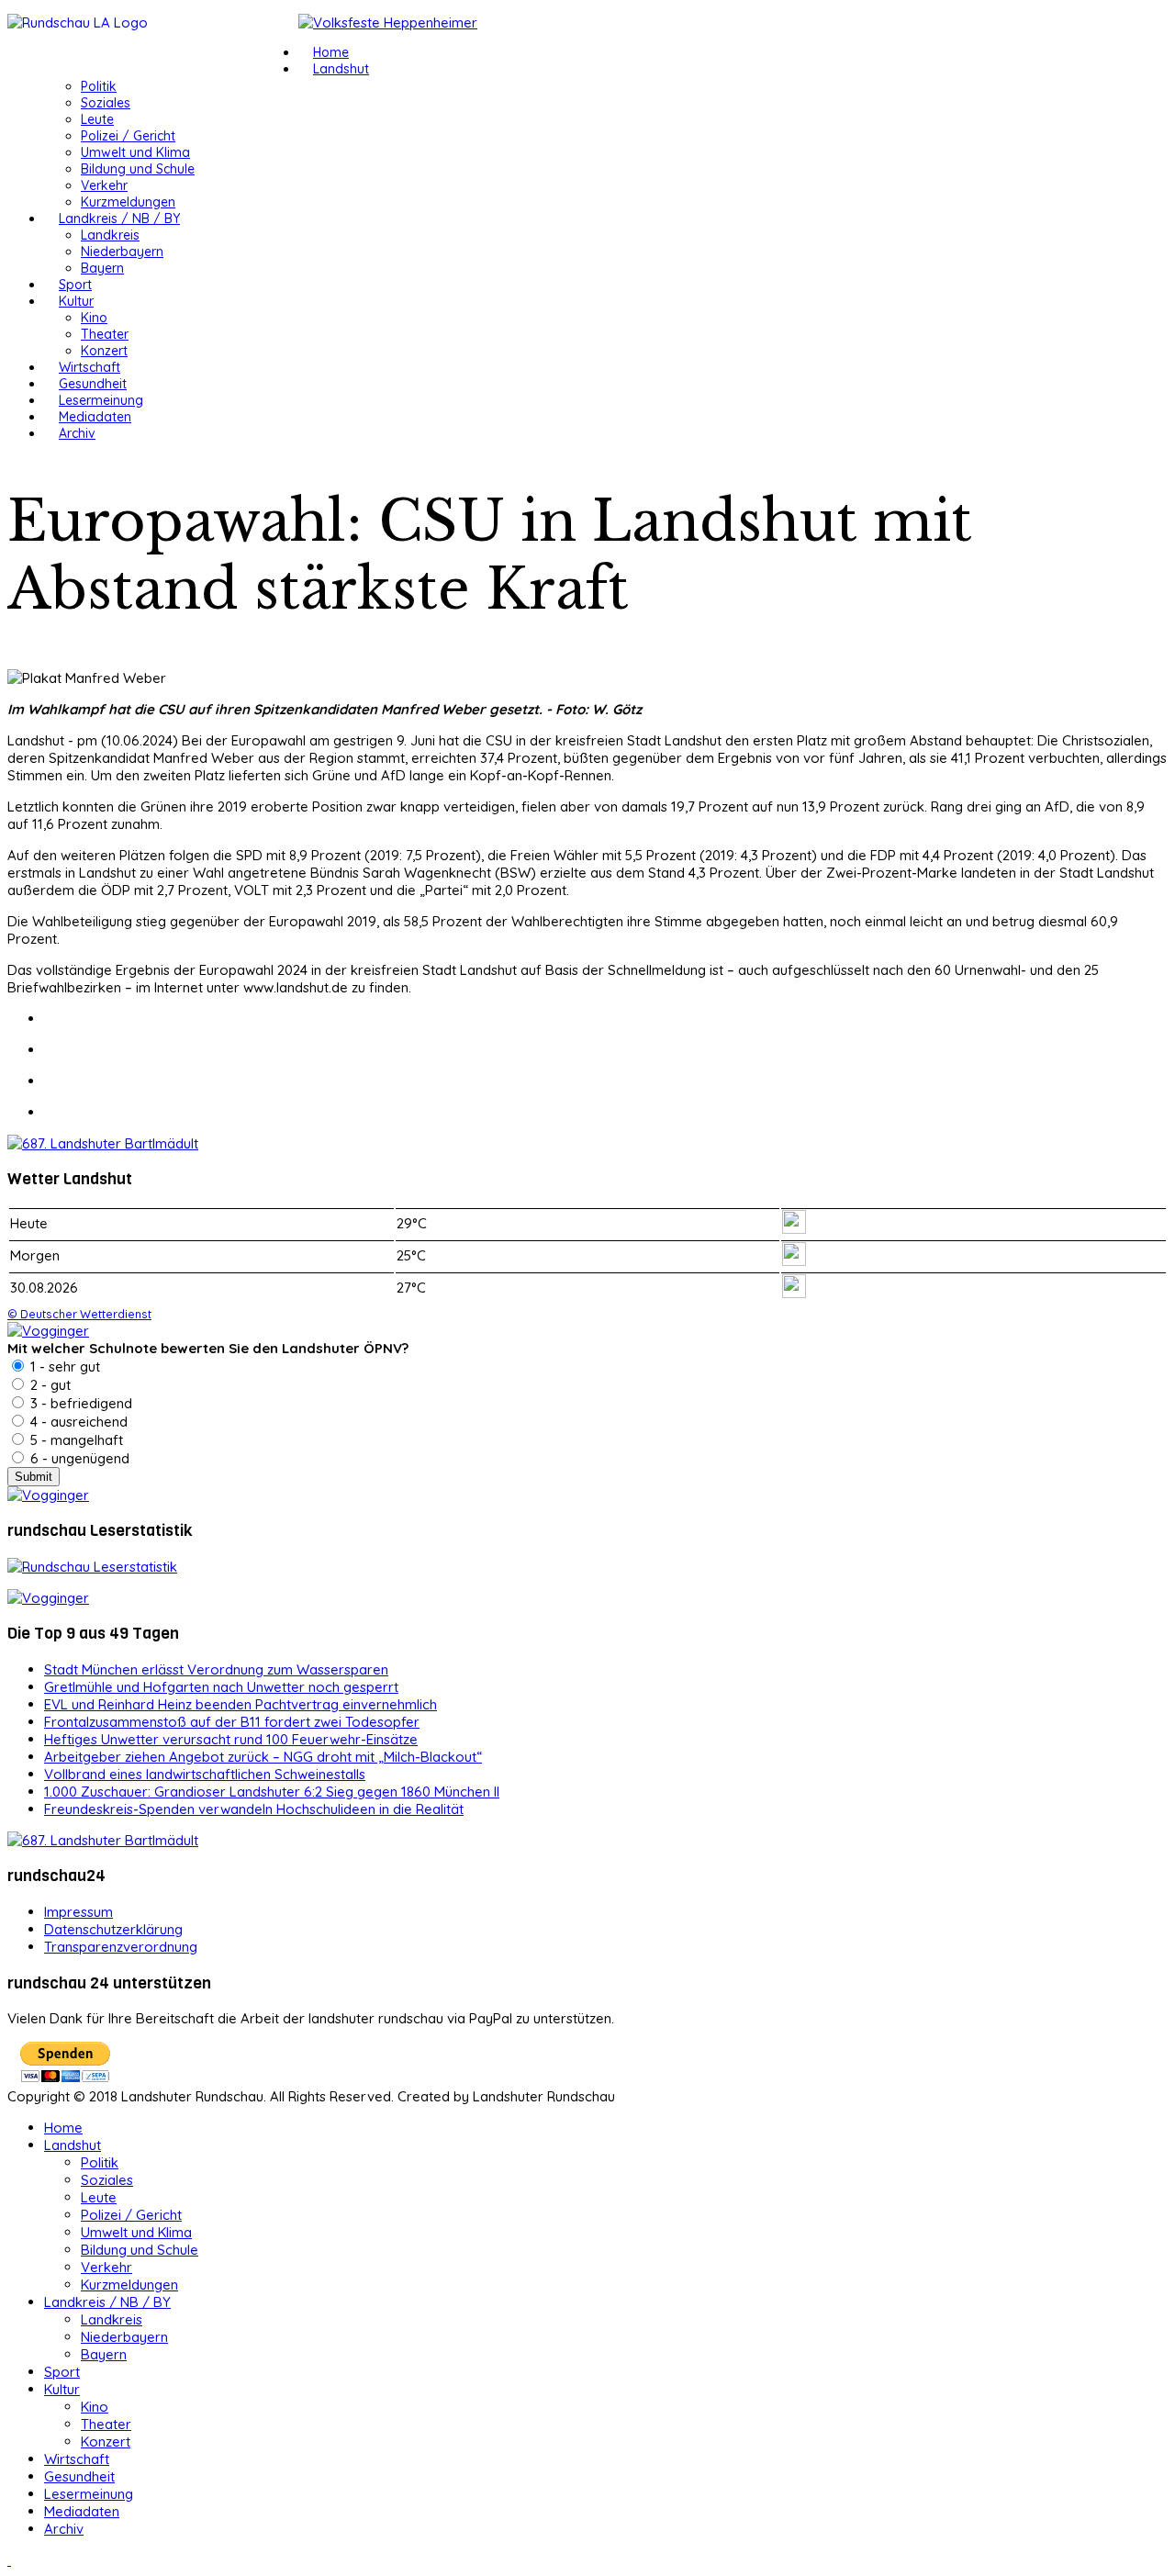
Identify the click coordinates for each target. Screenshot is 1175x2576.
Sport (75, 285)
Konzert (104, 351)
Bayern (102, 268)
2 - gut (49, 1385)
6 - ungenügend (78, 1458)
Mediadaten (95, 417)
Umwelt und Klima (135, 152)
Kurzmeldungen (128, 202)
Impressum (78, 1912)
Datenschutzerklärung (113, 1929)
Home (331, 52)
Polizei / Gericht (128, 136)
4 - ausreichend (77, 1422)
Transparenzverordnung (121, 1947)
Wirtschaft (90, 367)
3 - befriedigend (79, 1403)
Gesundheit (93, 384)
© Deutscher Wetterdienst (79, 1314)
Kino (94, 318)
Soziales (106, 103)
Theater (105, 334)
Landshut (341, 69)
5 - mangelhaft (75, 1440)
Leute (97, 119)
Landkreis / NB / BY (119, 218)
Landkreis (110, 235)
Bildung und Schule (138, 169)
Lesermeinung (101, 400)
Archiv (77, 433)
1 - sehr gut (63, 1366)
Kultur (76, 301)
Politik (99, 86)
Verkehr (104, 185)
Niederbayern (122, 252)
